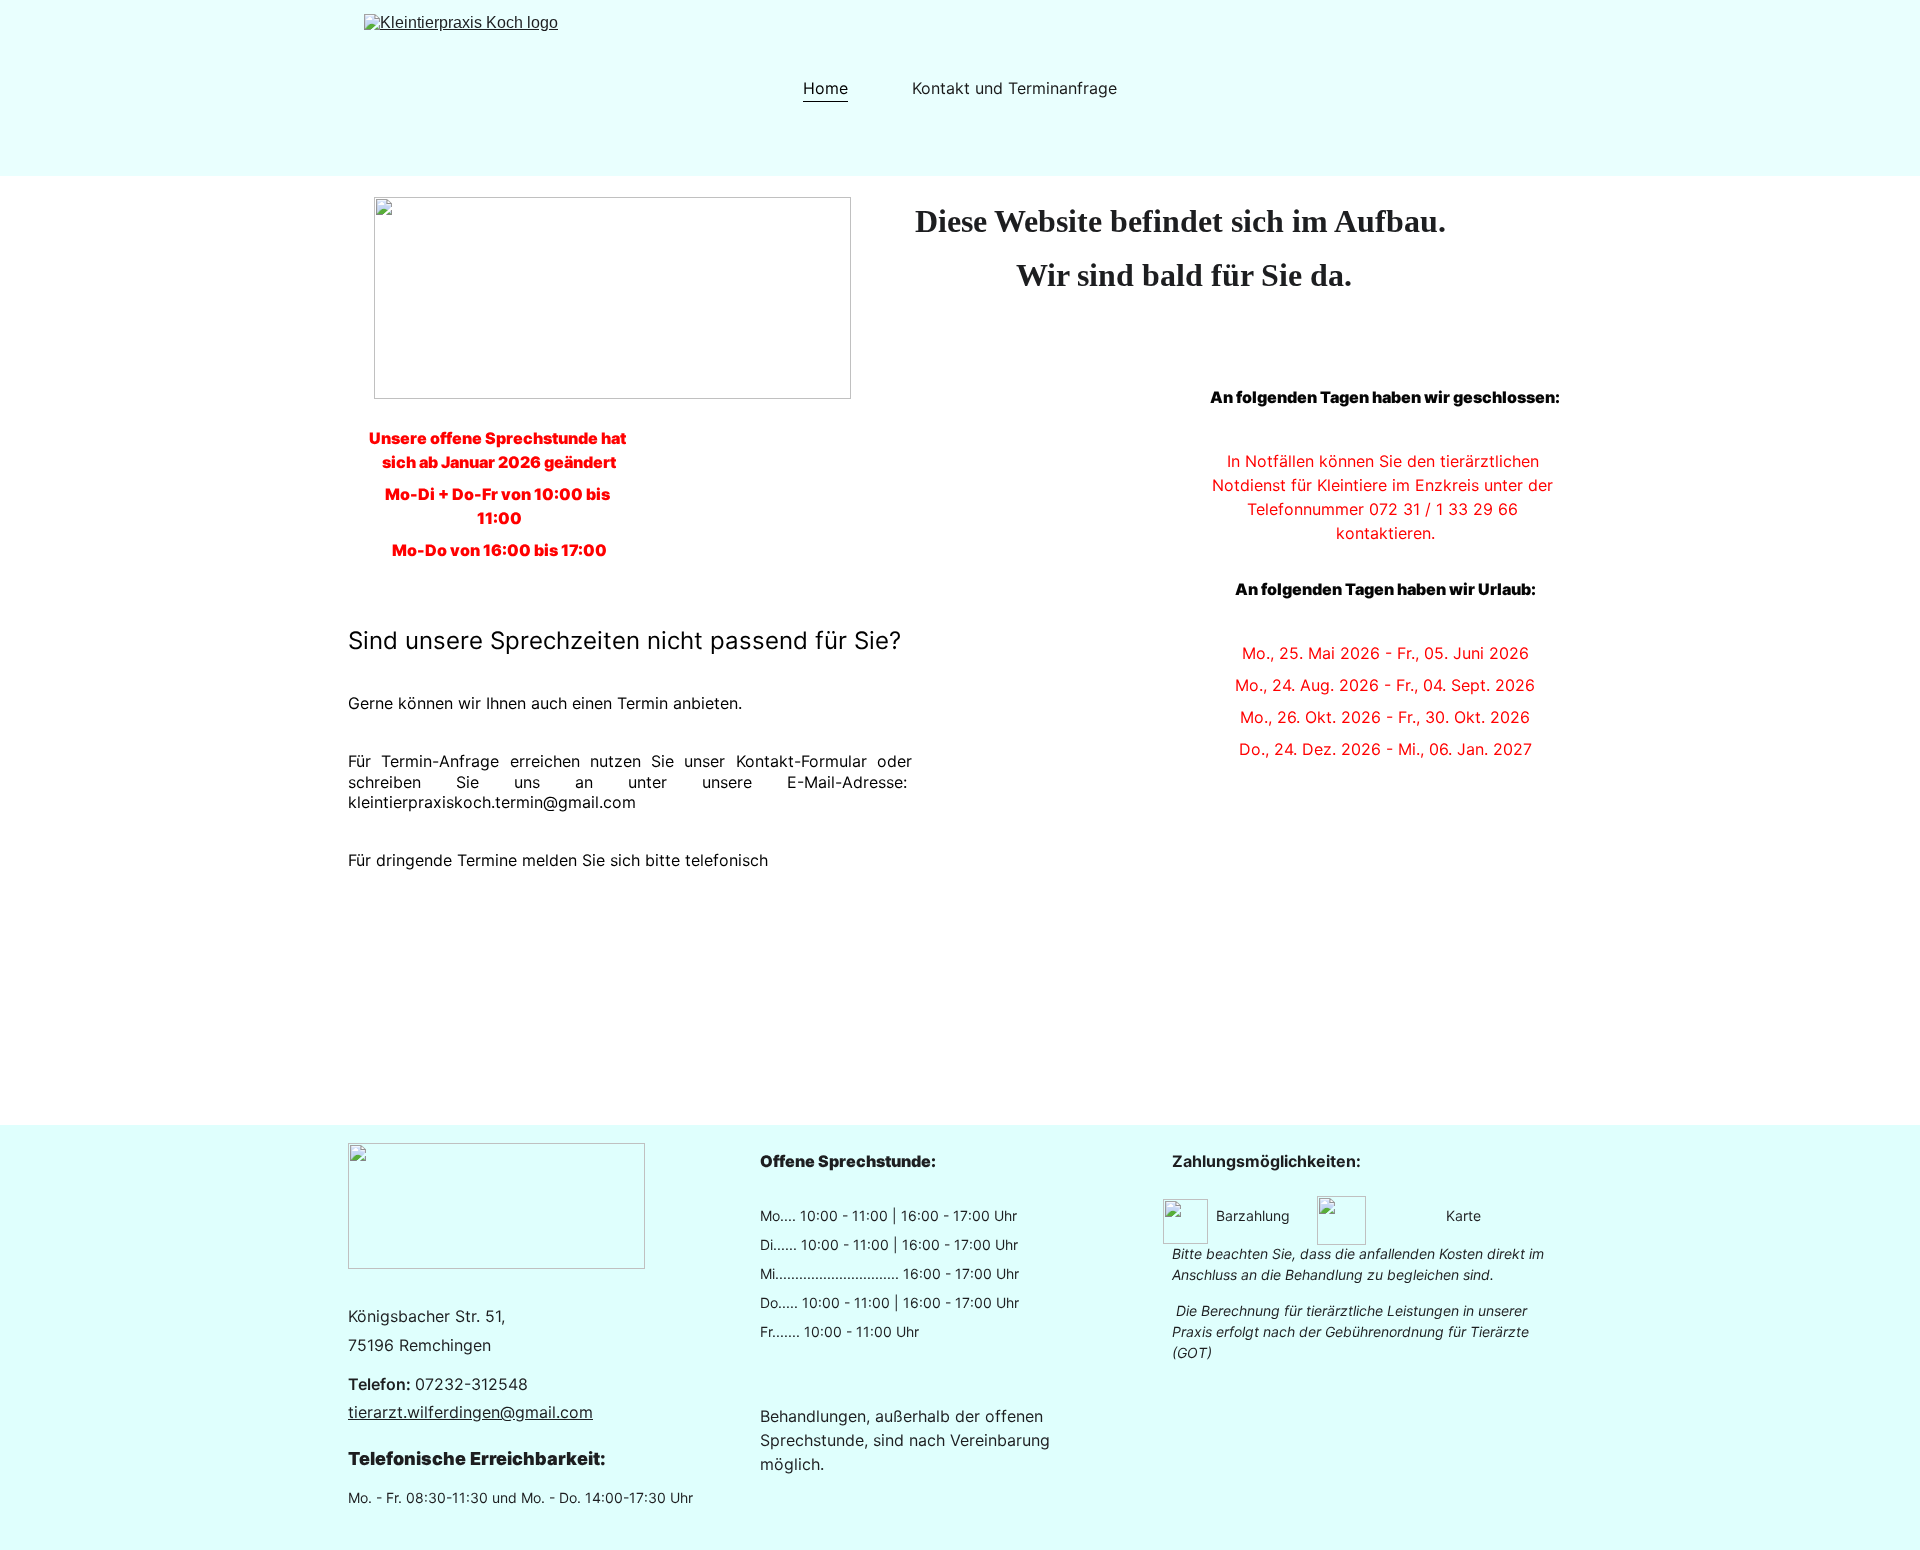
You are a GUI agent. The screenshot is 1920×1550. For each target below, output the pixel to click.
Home (825, 88)
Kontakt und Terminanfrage (1014, 88)
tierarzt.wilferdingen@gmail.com (470, 1412)
